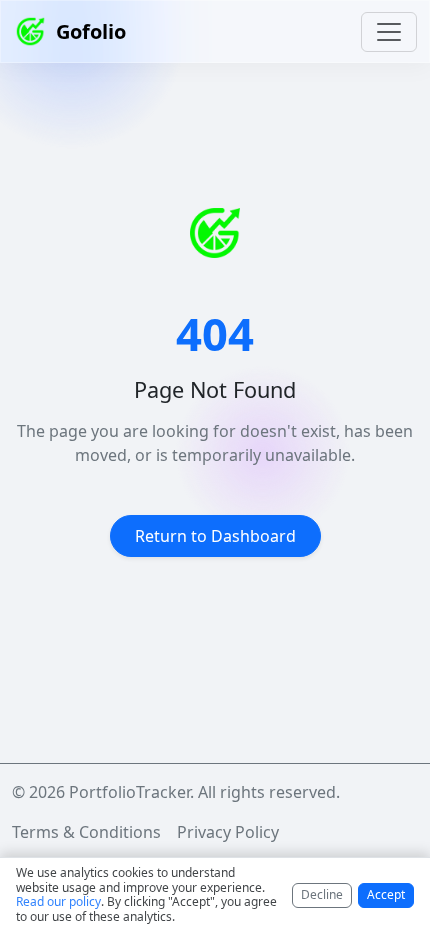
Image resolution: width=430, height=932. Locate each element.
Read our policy (58, 901)
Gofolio (91, 31)
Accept (386, 894)
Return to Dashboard (215, 536)
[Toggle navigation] (389, 32)
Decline (322, 894)
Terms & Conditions (86, 832)
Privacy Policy (228, 832)
